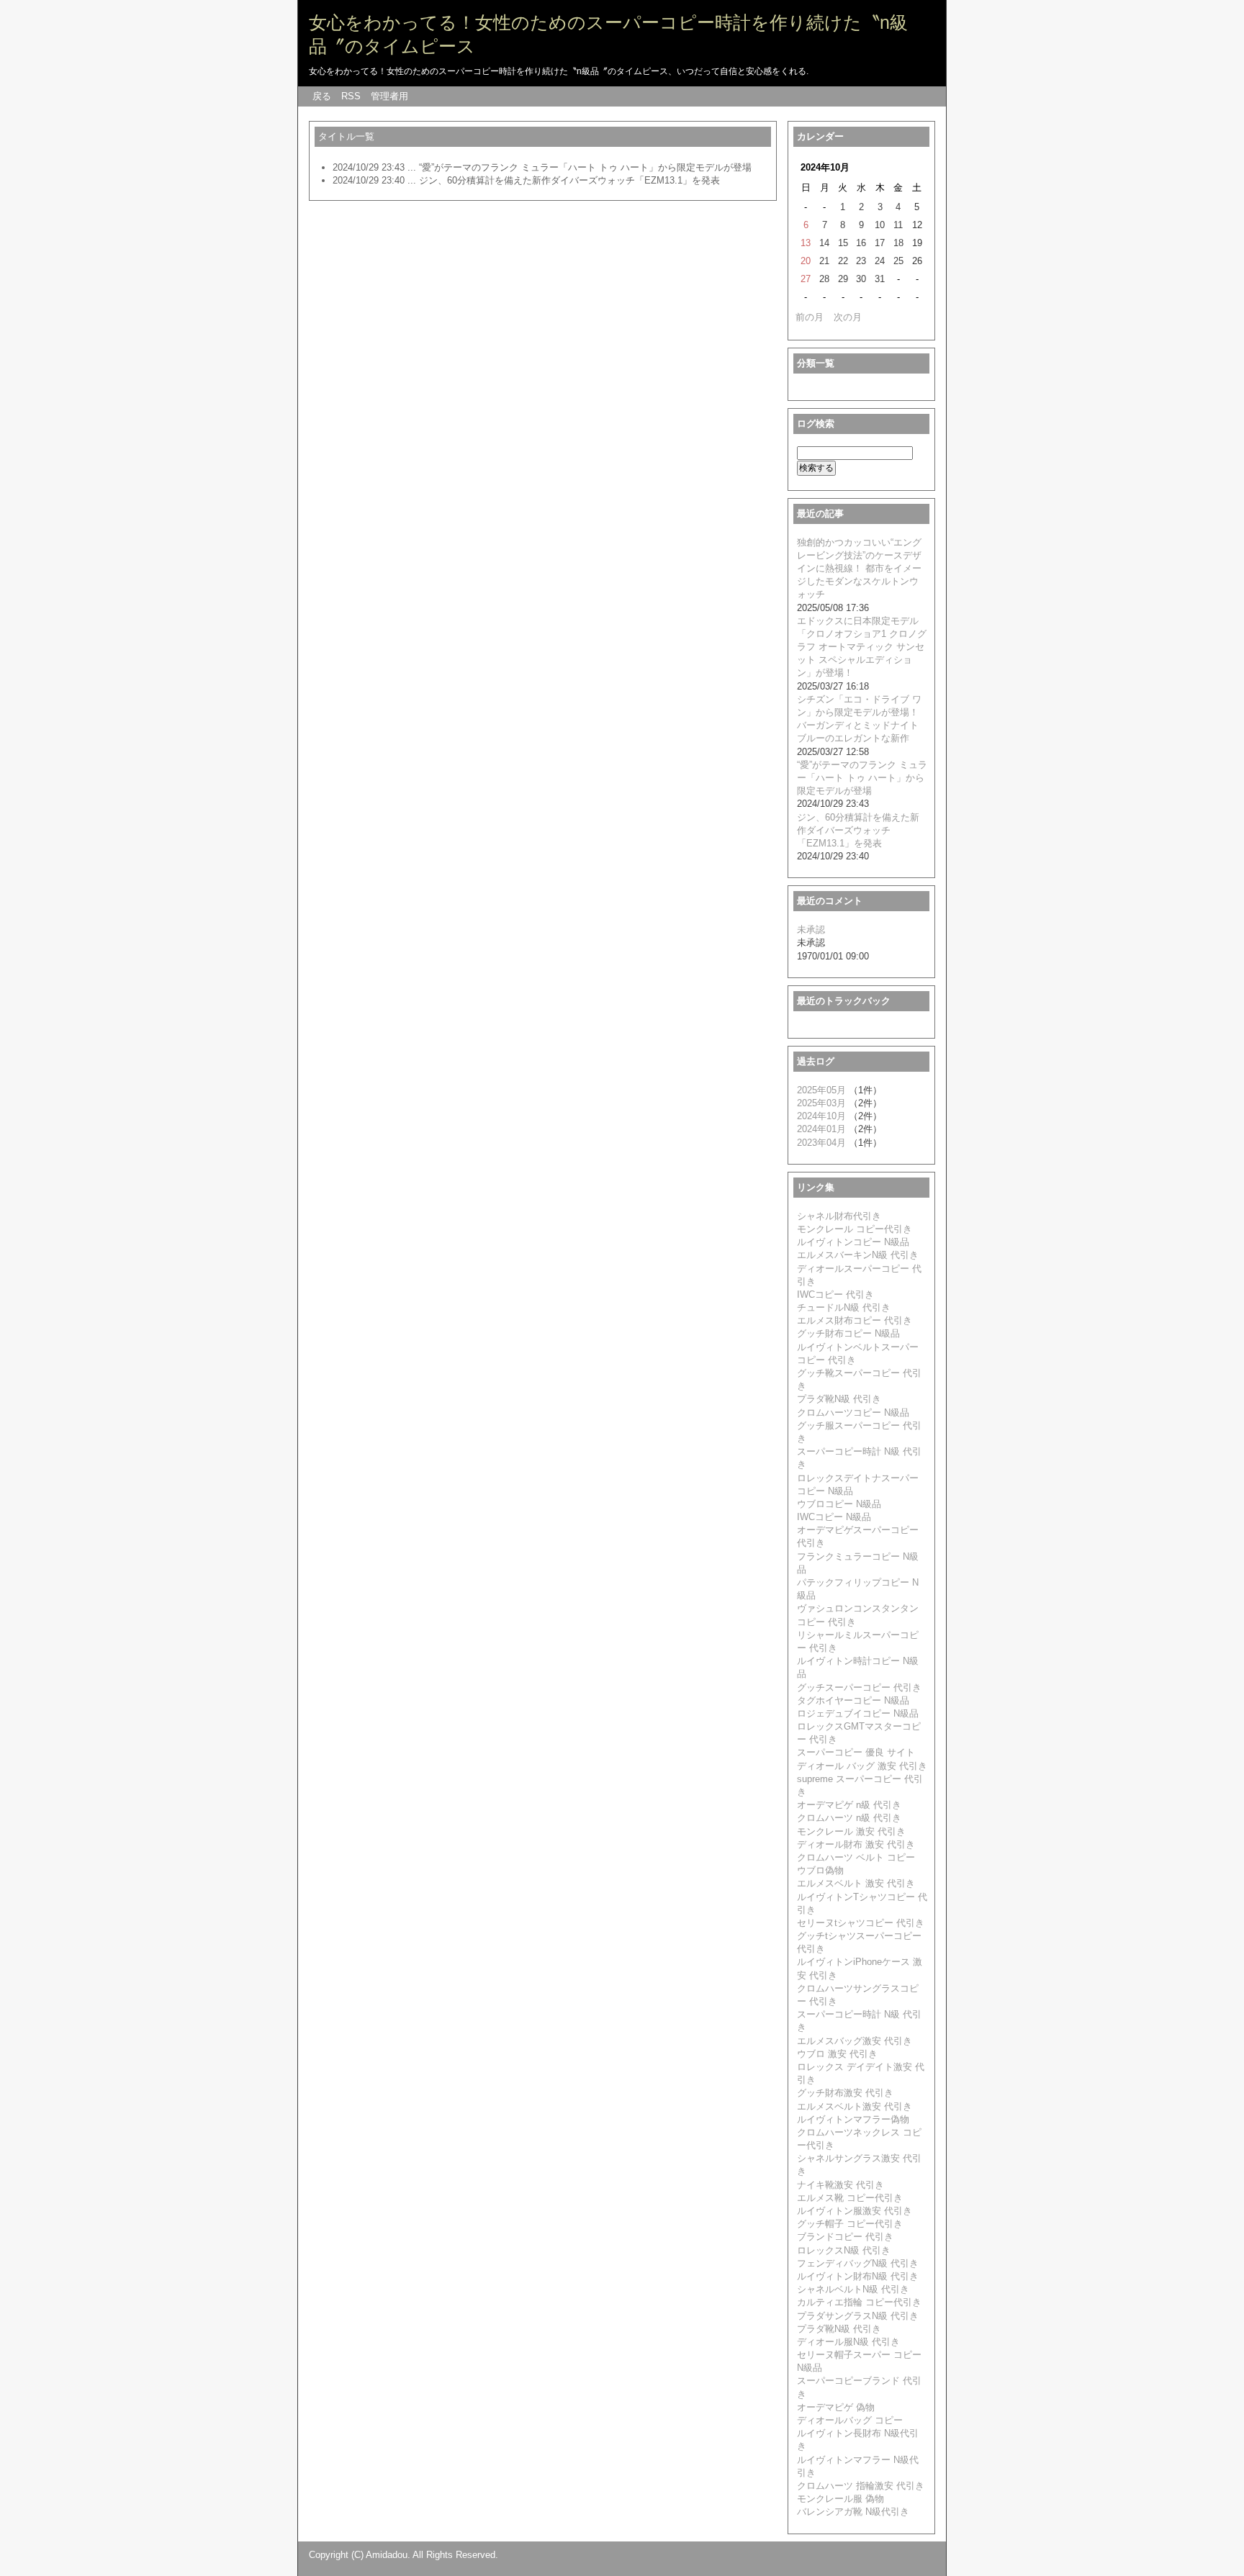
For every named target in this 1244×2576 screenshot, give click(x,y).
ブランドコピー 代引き (845, 2237)
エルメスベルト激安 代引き (855, 2106)
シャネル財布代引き (839, 1216)
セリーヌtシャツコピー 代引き (861, 1923)
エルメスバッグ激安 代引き (855, 2041)
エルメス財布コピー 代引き (855, 1320)
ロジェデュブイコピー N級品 (858, 1713)
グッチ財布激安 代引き (845, 2093)
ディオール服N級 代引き (848, 2342)
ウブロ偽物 (820, 1870)
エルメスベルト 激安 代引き (856, 1883)
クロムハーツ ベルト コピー (856, 1857)
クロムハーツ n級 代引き (849, 1818)
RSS (351, 96)
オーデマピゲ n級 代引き (849, 1805)
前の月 (810, 317)
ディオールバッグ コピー (850, 2420)
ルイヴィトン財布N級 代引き (858, 2276)
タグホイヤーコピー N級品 (853, 1700)
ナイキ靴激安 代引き (840, 2185)
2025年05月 (821, 1090)
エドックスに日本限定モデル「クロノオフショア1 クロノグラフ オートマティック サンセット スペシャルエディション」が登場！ (862, 647)
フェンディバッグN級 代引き (858, 2263)
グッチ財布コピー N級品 (848, 1333)
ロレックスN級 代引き (844, 2250)
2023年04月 (821, 1143)
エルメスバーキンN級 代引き (858, 1255)
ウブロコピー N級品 (839, 1504)
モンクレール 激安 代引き (851, 1831)
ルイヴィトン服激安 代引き (855, 2211)
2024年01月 (821, 1129)
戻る (322, 96)
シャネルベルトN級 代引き (853, 2289)
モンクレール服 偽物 (840, 2499)
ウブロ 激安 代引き (837, 2054)
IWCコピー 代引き (835, 1294)
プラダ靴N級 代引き (839, 1399)
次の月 (848, 317)
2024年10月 (821, 1116)
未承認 (811, 930)
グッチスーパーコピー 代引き (859, 1687)
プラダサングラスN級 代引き (858, 2316)
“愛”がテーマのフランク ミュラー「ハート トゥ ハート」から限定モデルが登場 (585, 167)
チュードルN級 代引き (844, 1307)
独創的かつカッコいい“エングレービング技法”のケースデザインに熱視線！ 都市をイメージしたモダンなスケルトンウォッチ (859, 569)
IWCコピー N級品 (834, 1517)
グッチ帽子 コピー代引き (850, 2224)
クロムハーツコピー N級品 (853, 1413)
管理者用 (389, 96)
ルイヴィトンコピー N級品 (853, 1242)
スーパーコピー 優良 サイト (856, 1752)
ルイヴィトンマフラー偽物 (853, 2119)
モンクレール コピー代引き (855, 1229)
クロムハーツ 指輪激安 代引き (861, 2486)
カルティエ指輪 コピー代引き (859, 2302)
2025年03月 (821, 1103)
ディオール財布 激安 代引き (856, 1844)
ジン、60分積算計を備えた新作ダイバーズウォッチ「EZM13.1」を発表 (569, 180)
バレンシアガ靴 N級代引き (853, 2512)
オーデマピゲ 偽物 (836, 2407)
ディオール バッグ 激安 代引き (862, 1766)
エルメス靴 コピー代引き (850, 2198)
